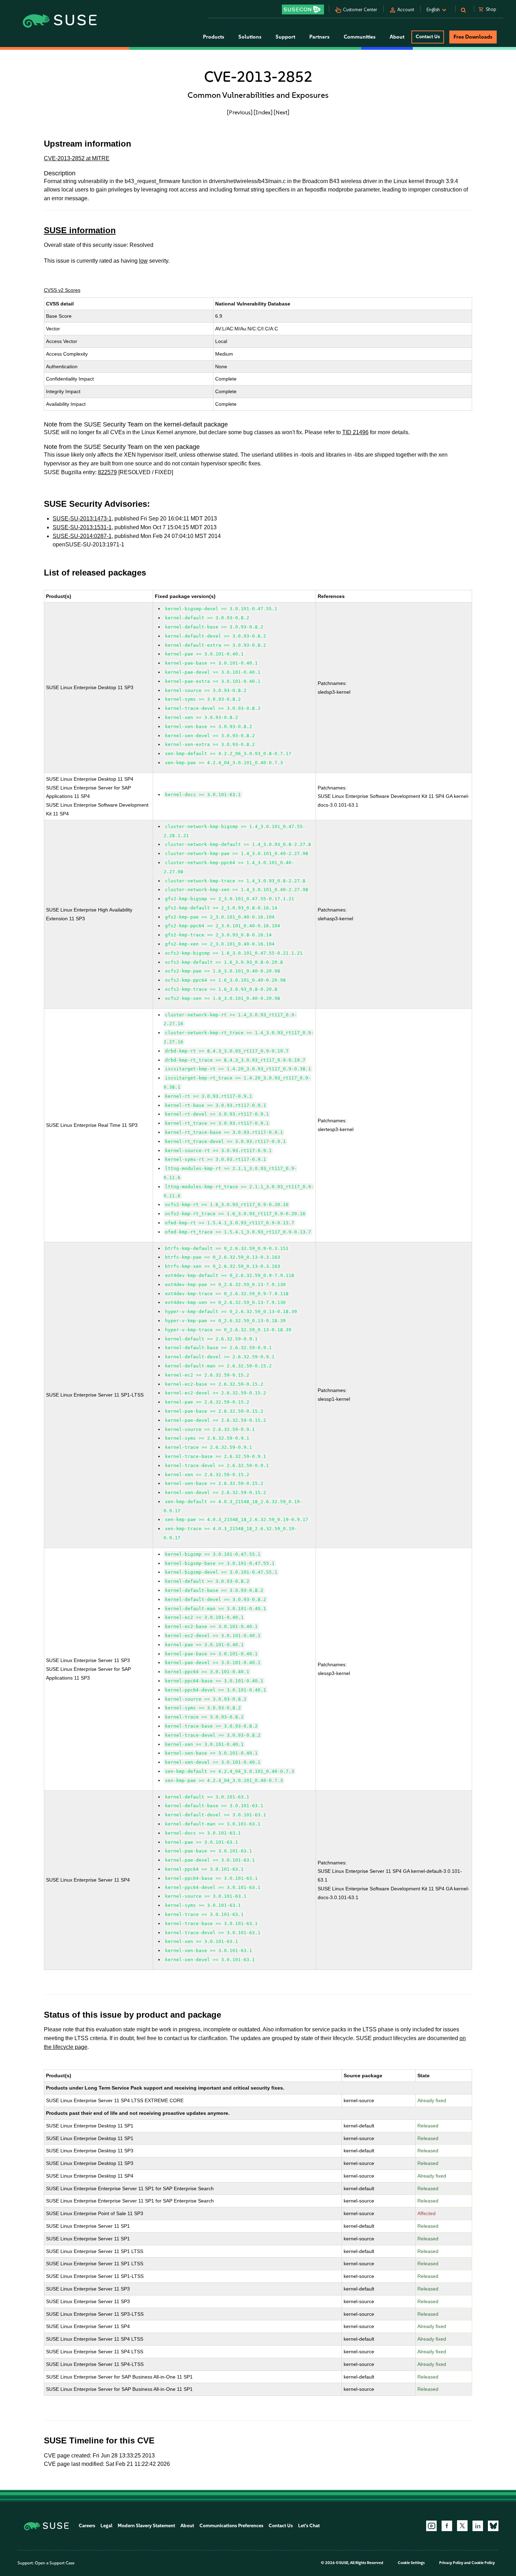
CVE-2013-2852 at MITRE (77, 158)
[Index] (263, 112)
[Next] (282, 112)
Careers (87, 2526)
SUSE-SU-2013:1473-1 (82, 519)
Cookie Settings (411, 2563)
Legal (106, 2526)
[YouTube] (431, 2526)
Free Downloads (473, 37)
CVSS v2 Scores (62, 290)
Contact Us (428, 37)
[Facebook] (447, 2526)
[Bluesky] (493, 2526)
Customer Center (360, 10)
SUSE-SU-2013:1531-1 (82, 527)
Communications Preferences (231, 2526)
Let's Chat (309, 2526)
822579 (107, 472)
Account (406, 10)
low (143, 261)
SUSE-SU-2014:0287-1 (82, 536)
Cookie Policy (483, 2563)
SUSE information (80, 230)
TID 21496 (355, 432)
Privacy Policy (451, 2563)
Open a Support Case (55, 2563)
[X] (462, 2525)
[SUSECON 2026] (303, 9)
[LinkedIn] (478, 2526)
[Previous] (240, 112)
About (187, 2526)
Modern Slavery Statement (146, 2526)
